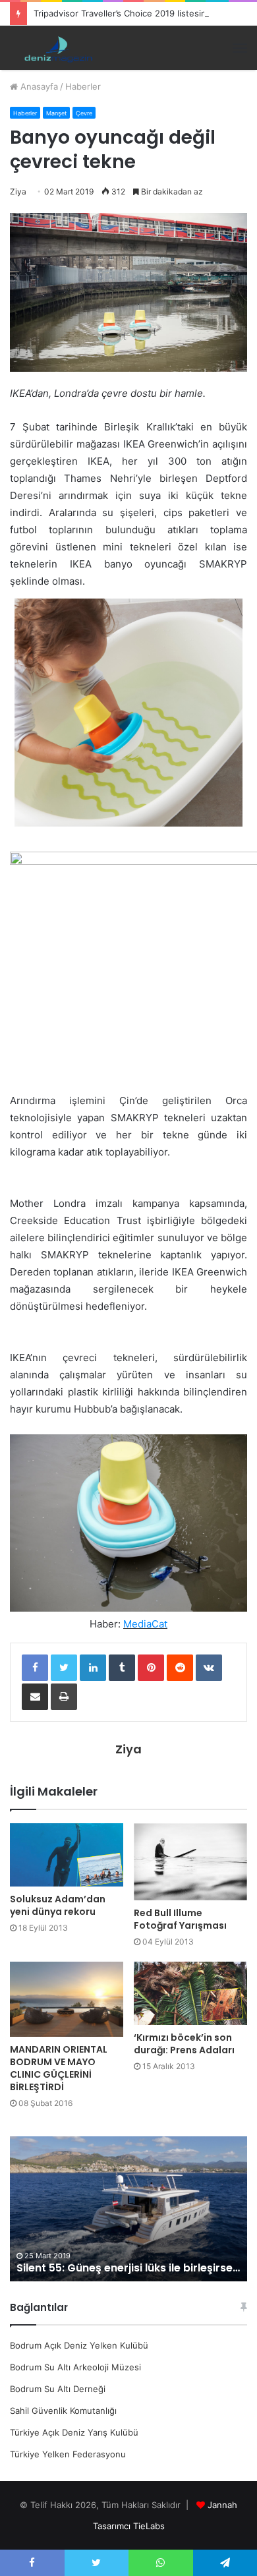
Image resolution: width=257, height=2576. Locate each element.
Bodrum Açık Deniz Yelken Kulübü (79, 2345)
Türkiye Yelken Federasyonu (68, 2454)
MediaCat (145, 1624)
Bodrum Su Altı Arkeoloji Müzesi (75, 2367)
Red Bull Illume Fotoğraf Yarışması (180, 1919)
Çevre (84, 113)
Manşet (56, 113)
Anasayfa (38, 86)
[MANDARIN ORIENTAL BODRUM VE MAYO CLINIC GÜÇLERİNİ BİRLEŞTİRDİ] (67, 2000)
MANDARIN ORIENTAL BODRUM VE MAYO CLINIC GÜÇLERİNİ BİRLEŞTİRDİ (59, 2068)
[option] (128, 2209)
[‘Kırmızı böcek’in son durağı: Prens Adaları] (190, 1994)
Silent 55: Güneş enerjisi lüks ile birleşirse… (128, 2268)
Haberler (83, 86)
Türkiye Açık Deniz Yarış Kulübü (74, 2432)
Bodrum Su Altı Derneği (58, 2389)
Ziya (18, 191)
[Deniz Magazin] (56, 48)
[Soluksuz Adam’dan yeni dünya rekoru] (67, 1855)
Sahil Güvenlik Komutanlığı (63, 2411)
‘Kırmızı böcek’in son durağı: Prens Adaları (184, 2044)
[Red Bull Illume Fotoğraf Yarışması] (190, 1862)
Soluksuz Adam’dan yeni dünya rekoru (58, 1905)
